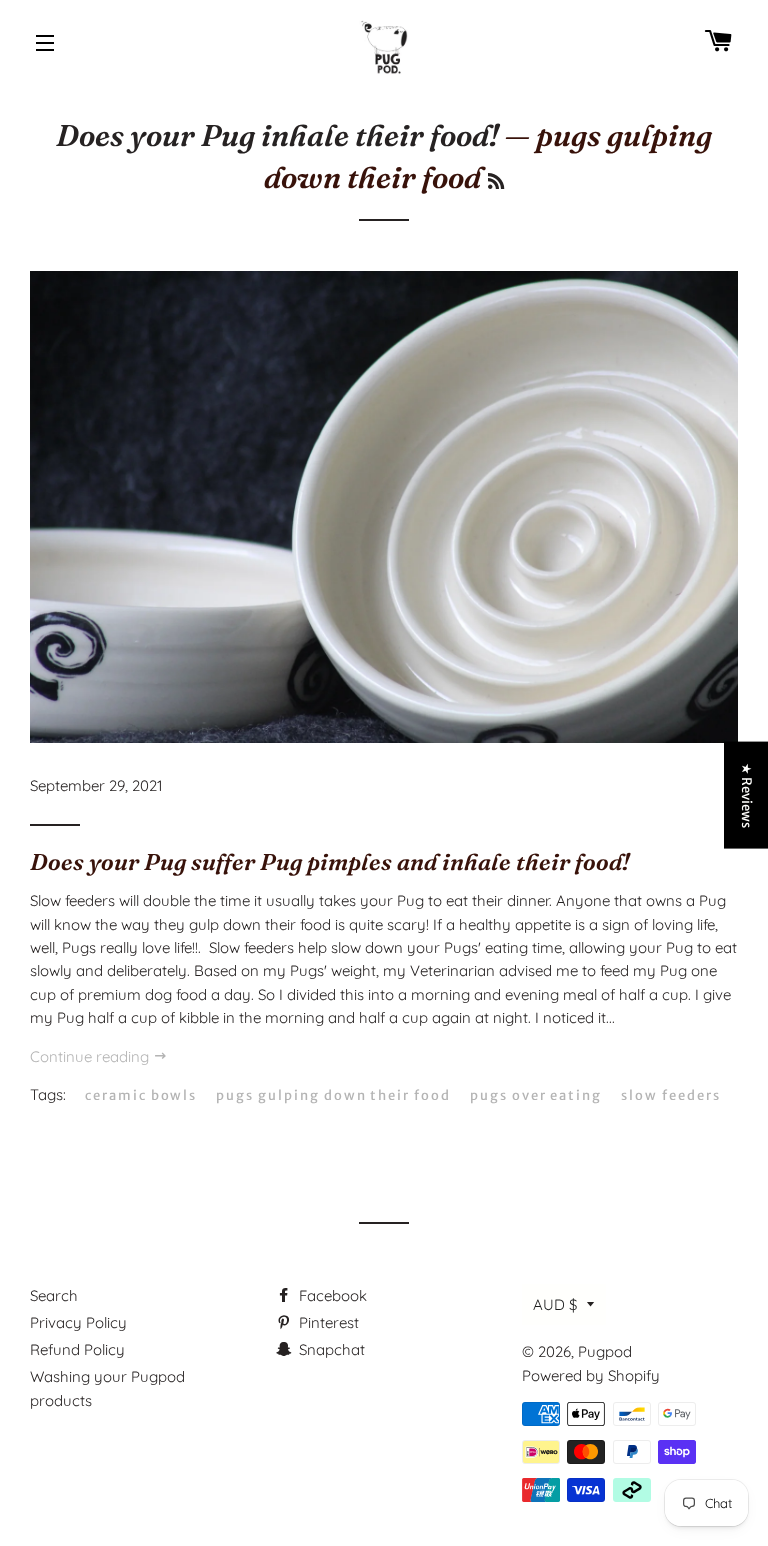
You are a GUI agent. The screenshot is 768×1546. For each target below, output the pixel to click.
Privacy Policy (78, 1322)
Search (54, 1295)
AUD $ (555, 1304)
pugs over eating (536, 1095)
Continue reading (91, 1056)
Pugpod (605, 1351)
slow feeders (670, 1095)
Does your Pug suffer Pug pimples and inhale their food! (330, 862)
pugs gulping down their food (333, 1095)
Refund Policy (77, 1349)
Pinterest (327, 1322)
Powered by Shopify (591, 1375)
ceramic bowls (141, 1095)
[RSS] (496, 181)
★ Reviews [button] (746, 795)
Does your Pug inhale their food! (277, 135)
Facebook (331, 1295)
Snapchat (330, 1349)
